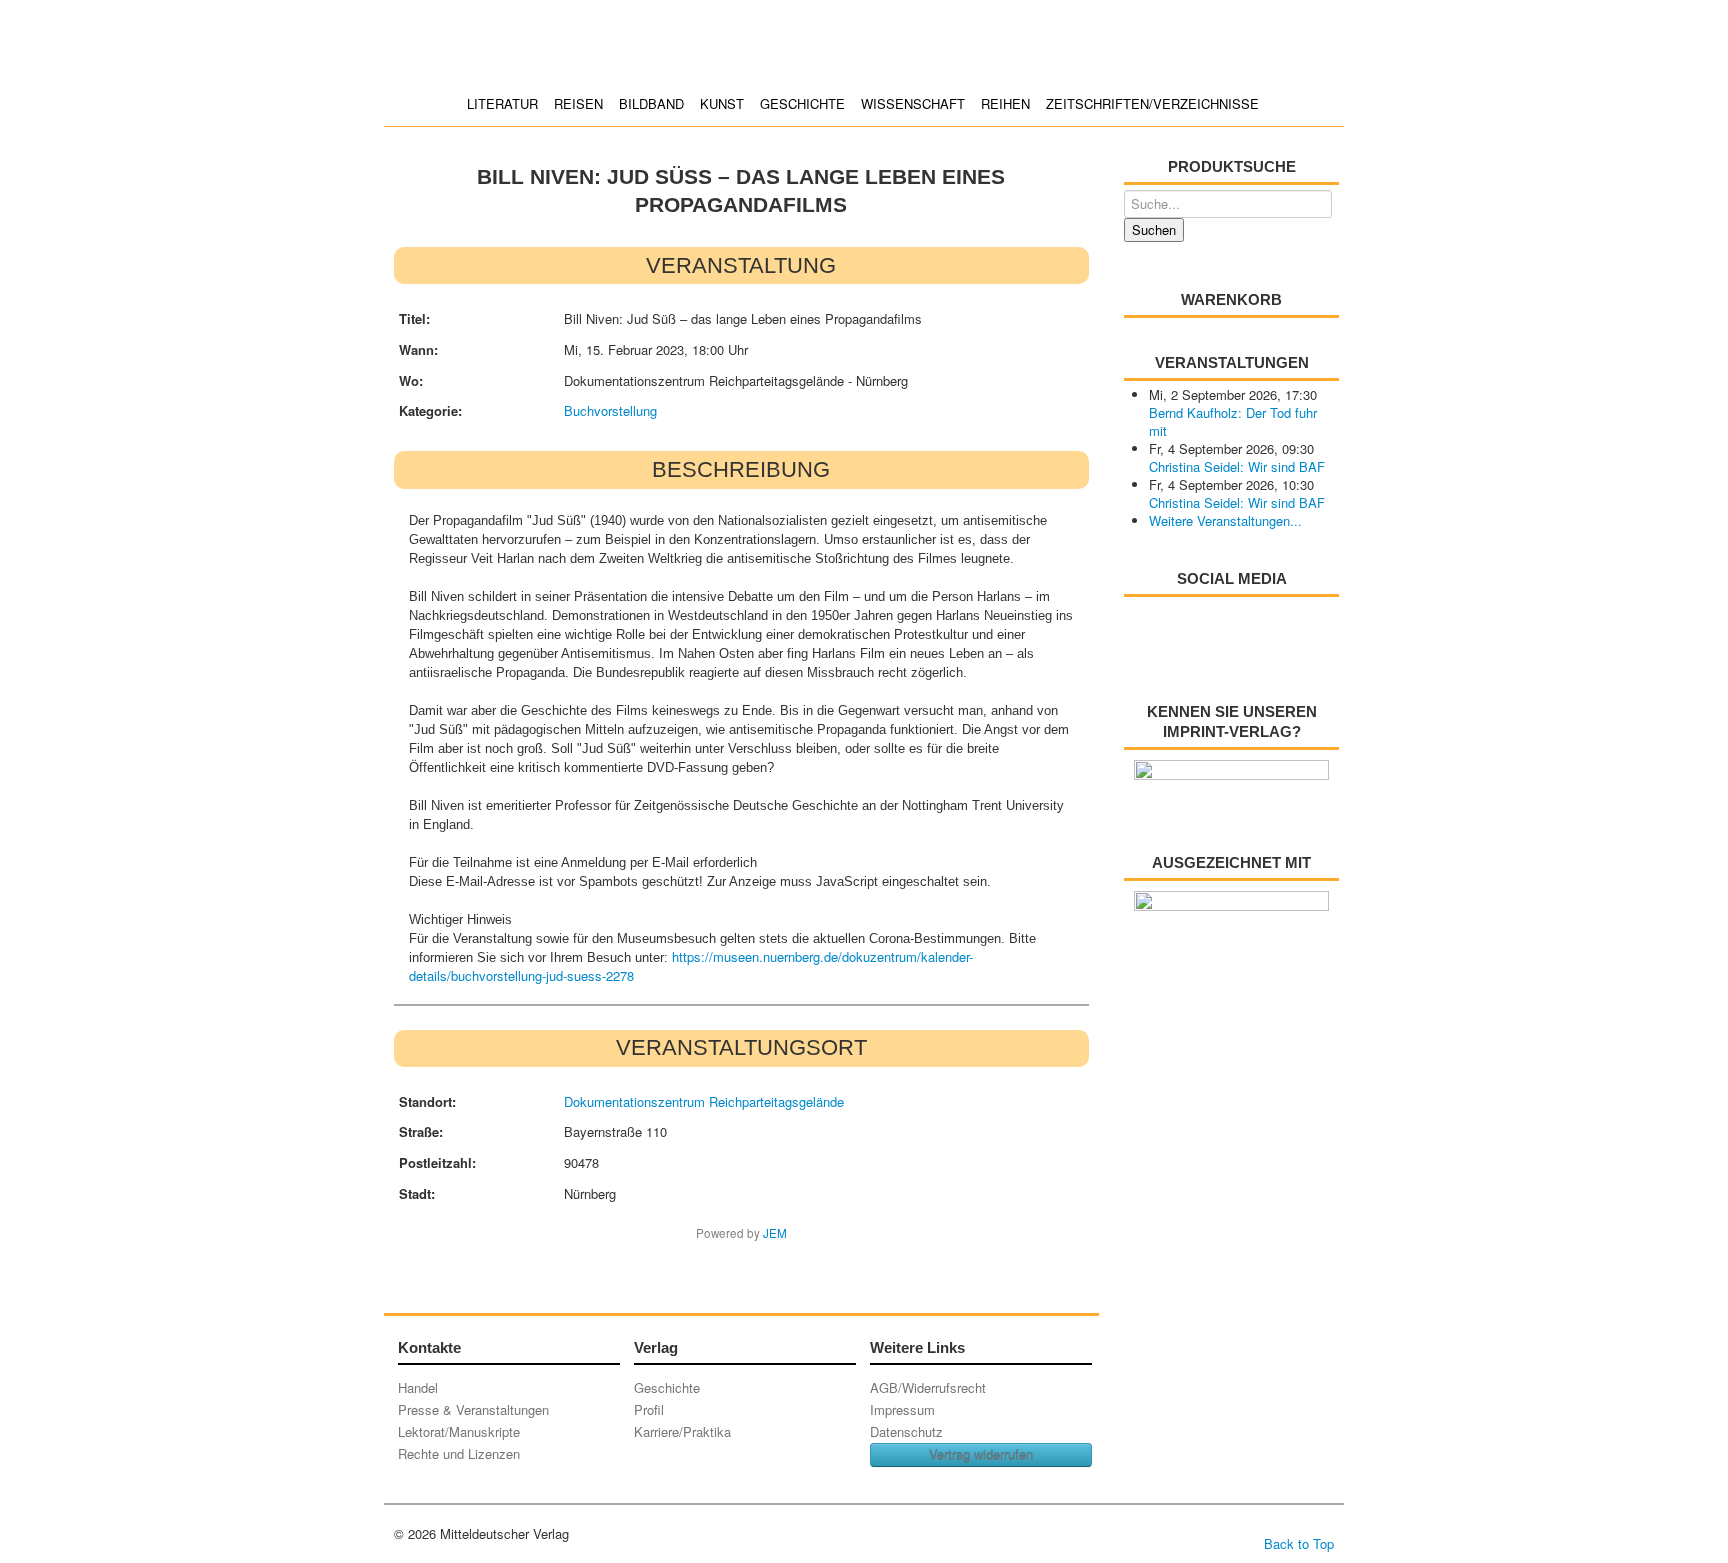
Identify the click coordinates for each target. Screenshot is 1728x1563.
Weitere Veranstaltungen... (1225, 520)
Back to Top (1299, 1543)
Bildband (651, 103)
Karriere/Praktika (682, 1431)
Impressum (902, 1409)
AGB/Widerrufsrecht (928, 1387)
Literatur (502, 103)
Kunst (722, 103)
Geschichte (802, 103)
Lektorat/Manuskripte (459, 1431)
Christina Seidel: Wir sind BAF (1237, 466)
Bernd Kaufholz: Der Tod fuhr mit (1233, 421)
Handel (418, 1387)
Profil (649, 1409)
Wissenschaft (913, 103)
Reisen (578, 103)
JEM (775, 1233)
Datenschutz (906, 1431)
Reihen (1005, 103)
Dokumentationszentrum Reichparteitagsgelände (704, 1101)
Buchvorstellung (610, 410)
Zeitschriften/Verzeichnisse (1152, 103)
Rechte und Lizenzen (459, 1453)
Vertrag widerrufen (981, 1454)
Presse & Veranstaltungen (473, 1409)
